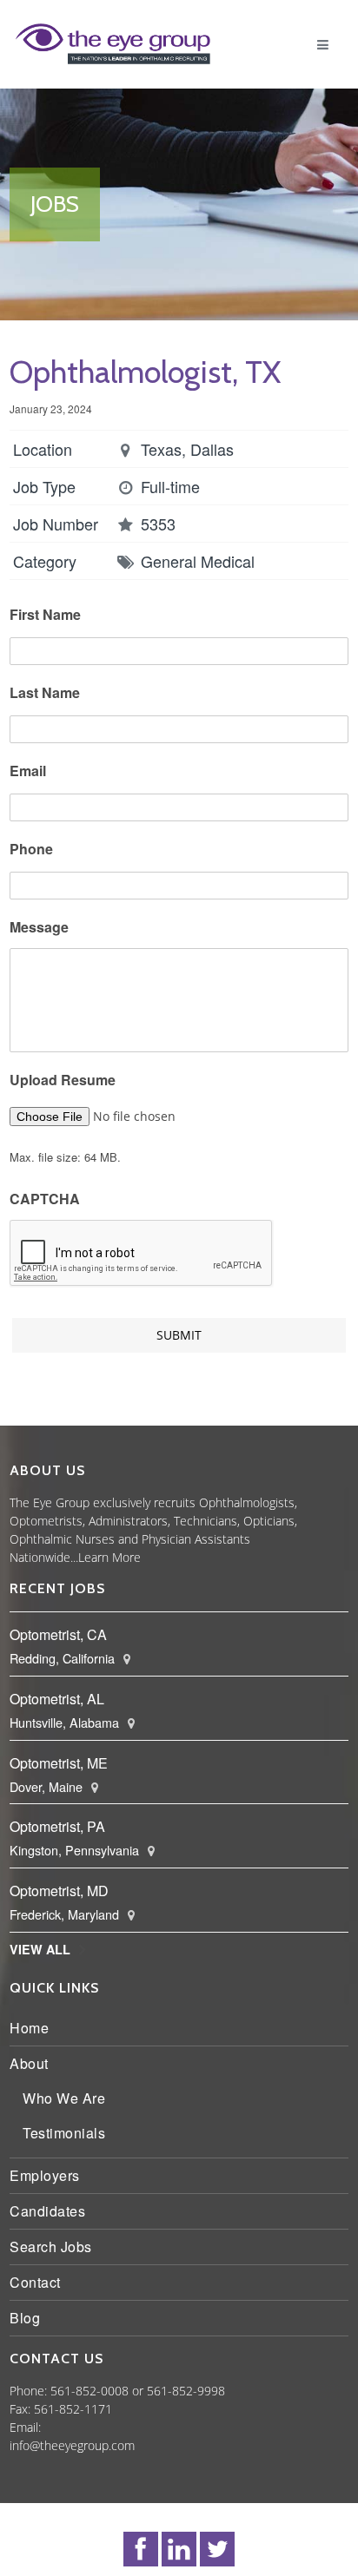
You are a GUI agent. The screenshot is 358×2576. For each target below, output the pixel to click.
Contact (40, 2282)
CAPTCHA (49, 1199)
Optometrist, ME (63, 1763)
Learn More (114, 1557)
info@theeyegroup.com (76, 2445)
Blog (29, 2318)
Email (32, 771)
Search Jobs (55, 2247)
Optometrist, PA (62, 1826)
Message (43, 928)
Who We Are (68, 2098)
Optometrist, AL (61, 1699)
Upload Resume (67, 1080)
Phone (36, 850)
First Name (50, 615)
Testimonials (68, 2133)
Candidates (52, 2211)
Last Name (49, 693)
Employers (49, 2175)
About (33, 2063)
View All (44, 1949)
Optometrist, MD (63, 1891)
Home (33, 2028)
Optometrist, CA (63, 1634)
